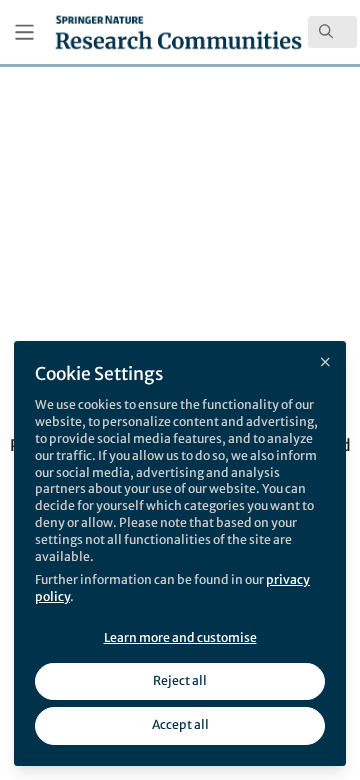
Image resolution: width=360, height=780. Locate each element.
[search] (332, 32)
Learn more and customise (180, 637)
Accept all (180, 724)
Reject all (180, 680)
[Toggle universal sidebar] (24, 32)
